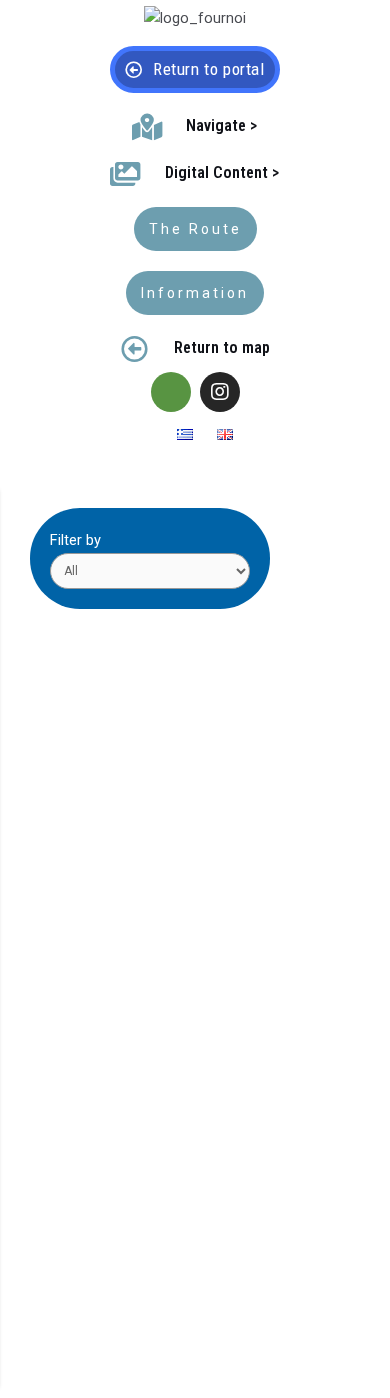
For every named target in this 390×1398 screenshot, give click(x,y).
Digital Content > (222, 172)
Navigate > (221, 125)
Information (195, 293)
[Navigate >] (146, 126)
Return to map (222, 347)
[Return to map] (134, 348)
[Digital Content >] (125, 173)
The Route (195, 229)
